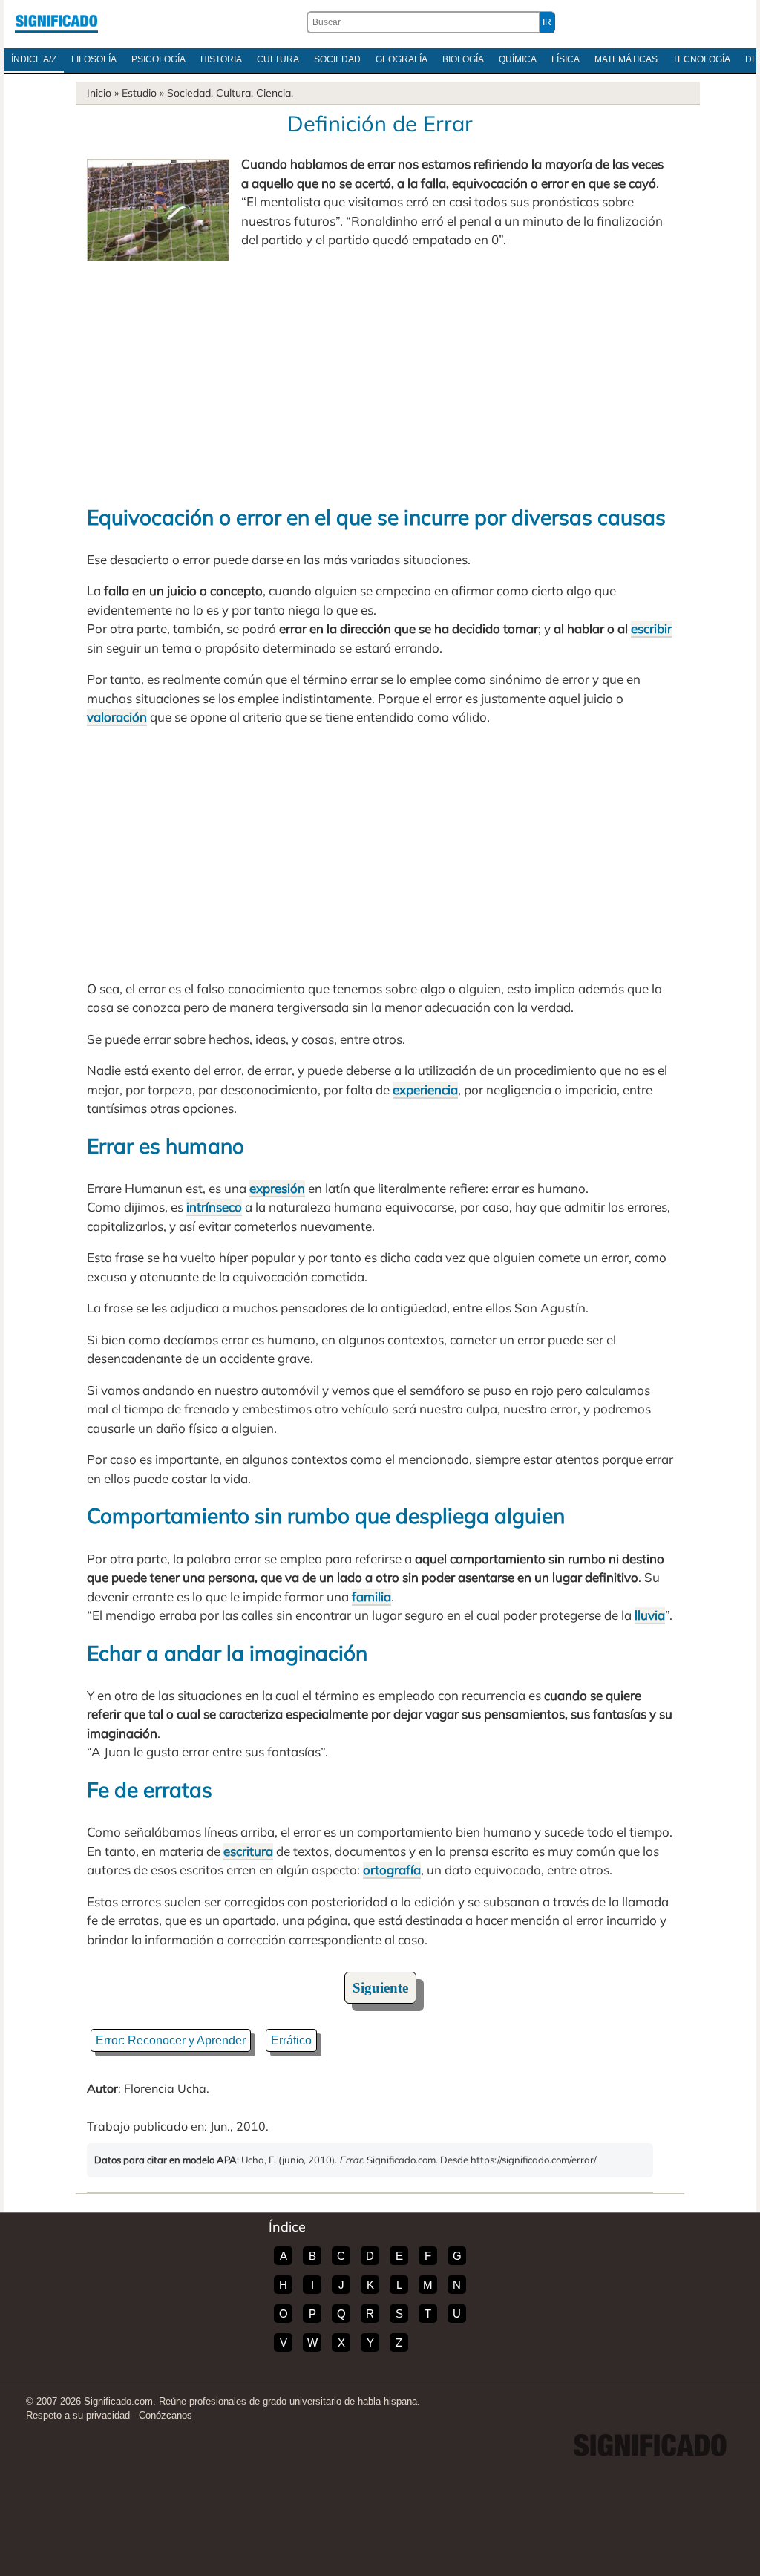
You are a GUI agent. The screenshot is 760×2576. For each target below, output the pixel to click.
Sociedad (337, 59)
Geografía (402, 59)
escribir (651, 628)
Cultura (278, 59)
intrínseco (214, 1207)
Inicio (99, 93)
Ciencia (273, 93)
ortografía (392, 1870)
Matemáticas (626, 59)
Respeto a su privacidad (78, 2415)
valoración (117, 717)
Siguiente (380, 1988)
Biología (463, 59)
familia (371, 1596)
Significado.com (56, 22)
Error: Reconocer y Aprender (171, 2040)
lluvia (650, 1615)
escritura (248, 1851)
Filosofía (94, 59)
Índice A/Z (34, 59)
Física (566, 59)
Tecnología (701, 59)
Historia (221, 59)
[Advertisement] (380, 376)
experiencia (425, 1089)
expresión (277, 1188)
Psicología (158, 59)
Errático (291, 2040)
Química (518, 59)
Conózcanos (166, 2415)
